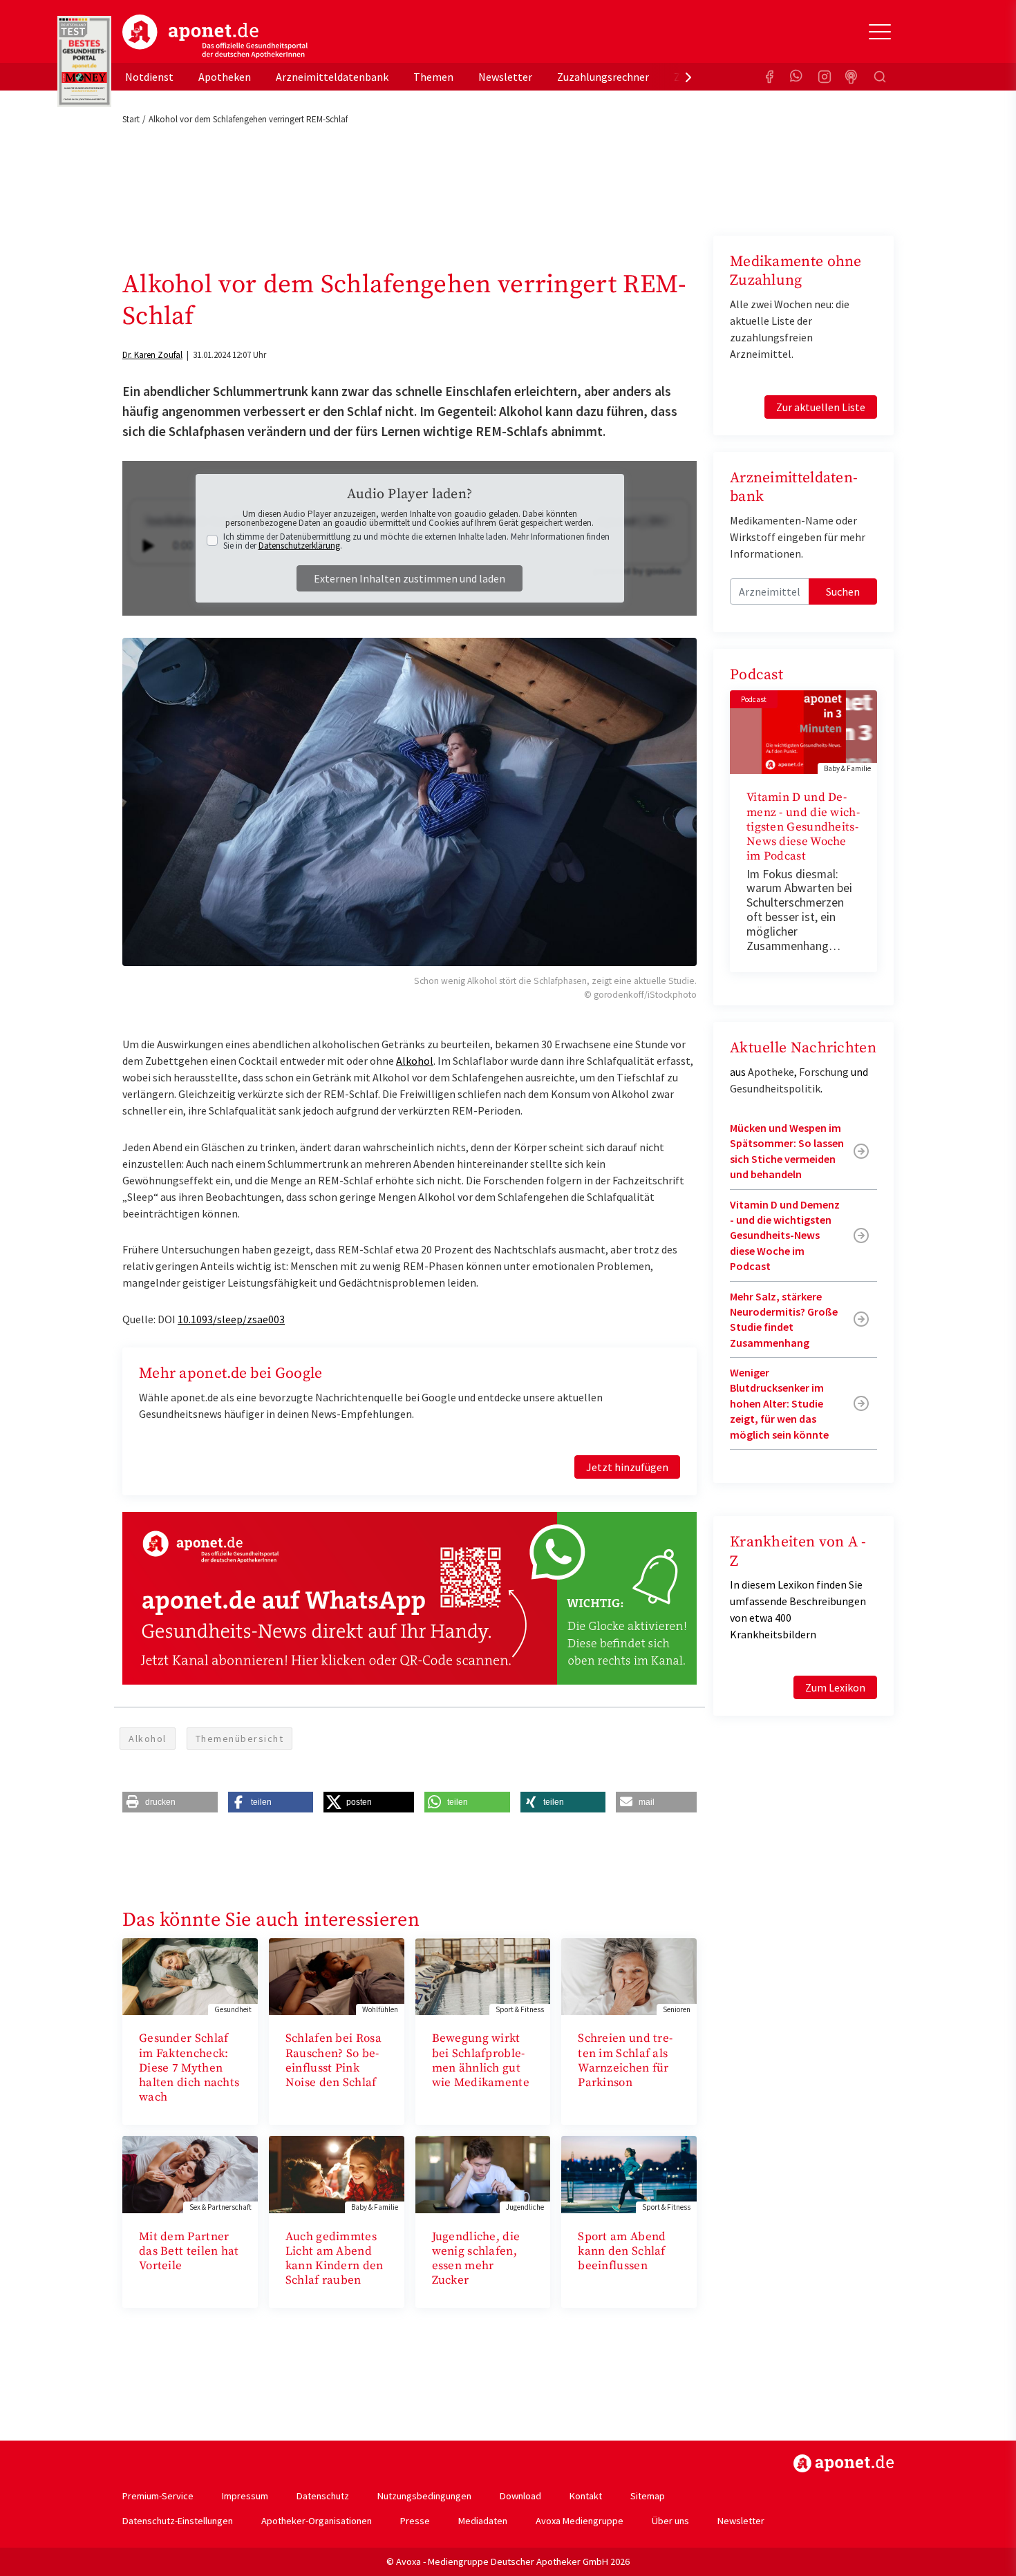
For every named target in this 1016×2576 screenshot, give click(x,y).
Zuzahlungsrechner (603, 77)
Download (520, 2496)
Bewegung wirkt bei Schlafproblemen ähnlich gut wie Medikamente (481, 2061)
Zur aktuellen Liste (821, 407)
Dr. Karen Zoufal (152, 355)
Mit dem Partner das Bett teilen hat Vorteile (189, 2252)
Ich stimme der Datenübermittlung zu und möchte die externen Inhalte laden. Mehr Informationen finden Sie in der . (416, 541)
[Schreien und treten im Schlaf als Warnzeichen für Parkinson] (629, 1975)
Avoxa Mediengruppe (580, 2521)
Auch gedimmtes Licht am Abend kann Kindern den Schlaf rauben (335, 2259)
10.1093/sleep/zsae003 (231, 1319)
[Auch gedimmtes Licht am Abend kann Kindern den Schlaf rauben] (337, 2173)
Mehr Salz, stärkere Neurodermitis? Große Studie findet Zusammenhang (784, 1319)
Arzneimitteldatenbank (332, 77)
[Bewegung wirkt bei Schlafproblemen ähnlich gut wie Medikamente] (483, 1975)
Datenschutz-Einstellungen (178, 2521)
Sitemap (648, 2496)
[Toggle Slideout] (880, 32)
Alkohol (415, 1061)
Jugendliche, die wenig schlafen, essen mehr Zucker (476, 2259)
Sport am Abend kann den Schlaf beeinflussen (622, 2252)
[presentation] (688, 77)
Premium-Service (158, 2496)
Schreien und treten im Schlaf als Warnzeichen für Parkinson (625, 2061)
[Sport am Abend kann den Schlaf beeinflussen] (629, 2173)
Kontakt (586, 2496)
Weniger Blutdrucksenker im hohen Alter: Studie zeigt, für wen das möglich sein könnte (779, 1403)
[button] (170, 1802)
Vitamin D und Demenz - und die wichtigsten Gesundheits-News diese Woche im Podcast (803, 827)
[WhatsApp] (797, 77)
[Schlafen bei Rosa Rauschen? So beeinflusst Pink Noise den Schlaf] (337, 1975)
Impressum (245, 2496)
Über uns (670, 2521)
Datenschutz (323, 2496)
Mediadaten (483, 2521)
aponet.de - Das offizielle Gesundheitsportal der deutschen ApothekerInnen (215, 37)
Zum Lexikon (835, 1687)
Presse (415, 2521)
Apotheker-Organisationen (317, 2521)
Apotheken (225, 77)
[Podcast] (852, 77)
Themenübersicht (240, 1739)
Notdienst (149, 77)
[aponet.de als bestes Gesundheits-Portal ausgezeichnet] (84, 61)
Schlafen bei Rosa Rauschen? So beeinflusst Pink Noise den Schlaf (333, 2061)
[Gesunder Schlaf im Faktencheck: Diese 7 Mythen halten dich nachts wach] (190, 1975)
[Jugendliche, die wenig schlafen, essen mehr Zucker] (483, 2173)
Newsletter (505, 77)
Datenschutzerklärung (299, 546)
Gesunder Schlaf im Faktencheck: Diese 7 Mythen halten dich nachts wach (189, 2068)
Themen (433, 77)
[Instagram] (825, 77)
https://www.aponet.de (844, 2463)
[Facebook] (769, 77)
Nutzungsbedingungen (424, 2496)
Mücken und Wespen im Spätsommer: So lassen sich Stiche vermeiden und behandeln (787, 1151)
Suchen (843, 591)
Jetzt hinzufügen (627, 1467)
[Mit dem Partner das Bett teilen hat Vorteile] (190, 2173)
